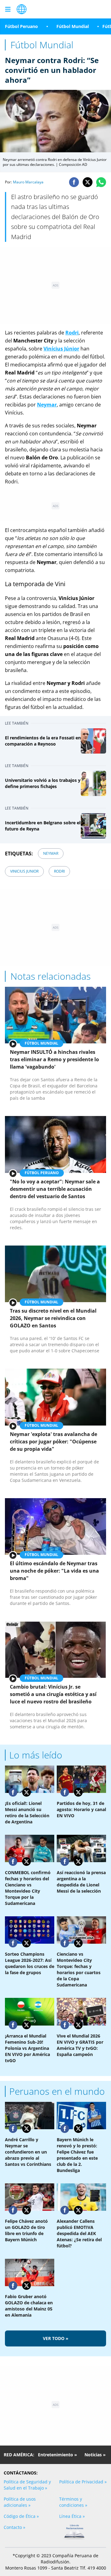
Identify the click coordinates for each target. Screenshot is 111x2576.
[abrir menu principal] (8, 9)
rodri (59, 871)
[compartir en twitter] (88, 182)
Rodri (72, 333)
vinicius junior (24, 871)
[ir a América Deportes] (22, 9)
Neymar (47, 405)
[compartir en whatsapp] (101, 182)
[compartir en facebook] (74, 182)
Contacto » (14, 2527)
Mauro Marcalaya (28, 182)
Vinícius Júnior (61, 349)
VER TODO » (56, 2338)
